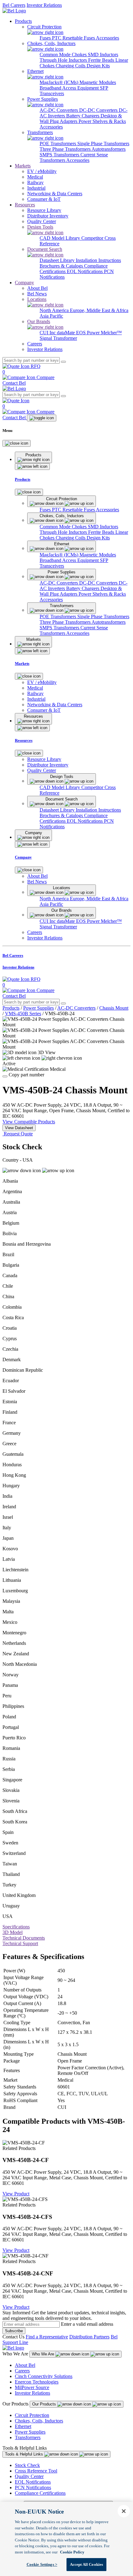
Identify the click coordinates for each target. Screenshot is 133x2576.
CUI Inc (48, 333)
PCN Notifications (33, 2487)
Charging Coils (71, 66)
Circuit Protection (32, 2415)
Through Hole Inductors (64, 60)
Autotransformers (109, 149)
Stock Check (27, 2465)
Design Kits (98, 66)
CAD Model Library (60, 238)
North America (55, 310)
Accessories (107, 38)
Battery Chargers (83, 116)
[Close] (17, 443)
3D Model (13, 1932)
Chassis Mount (114, 1008)
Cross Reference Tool (36, 2471)
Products (23, 21)
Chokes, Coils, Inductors (39, 2421)
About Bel (25, 2365)
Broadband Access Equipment (70, 88)
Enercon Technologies (37, 2382)
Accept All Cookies (86, 2564)
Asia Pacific (51, 316)
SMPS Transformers (60, 155)
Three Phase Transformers (66, 149)
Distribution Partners (89, 2337)
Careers (22, 2371)
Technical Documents (24, 1938)
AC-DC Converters (59, 110)
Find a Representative (47, 2337)
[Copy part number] (5, 1076)
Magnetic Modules (98, 82)
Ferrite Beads (102, 60)
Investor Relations (44, 5)
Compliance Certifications (40, 2493)
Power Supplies (39, 1008)
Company (24, 283)
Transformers (28, 2437)
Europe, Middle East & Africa (99, 310)
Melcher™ (111, 333)
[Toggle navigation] (42, 418)
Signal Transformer (58, 338)
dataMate (66, 333)
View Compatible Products (29, 1122)
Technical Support (20, 1943)
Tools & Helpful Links (25, 2454)
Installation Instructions (98, 260)
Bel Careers (14, 5)
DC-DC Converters (99, 110)
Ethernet (23, 2426)
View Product (16, 2194)
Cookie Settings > (42, 2564)
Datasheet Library (58, 260)
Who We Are (44, 2354)
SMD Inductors (103, 55)
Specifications (16, 1927)
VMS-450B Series (23, 1014)
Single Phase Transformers (103, 144)
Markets (23, 166)
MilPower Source (32, 2387)
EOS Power (88, 333)
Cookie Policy (72, 2552)
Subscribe (14, 2331)
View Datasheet (19, 1128)
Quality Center (29, 2476)
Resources (25, 205)
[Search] (63, 362)
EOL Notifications (85, 271)
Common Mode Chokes (64, 55)
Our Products (45, 2404)
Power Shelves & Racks (102, 121)
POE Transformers (58, 144)
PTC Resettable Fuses (74, 38)
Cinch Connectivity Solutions (44, 2376)
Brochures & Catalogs (62, 266)
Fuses (46, 38)
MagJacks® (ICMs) (60, 82)
